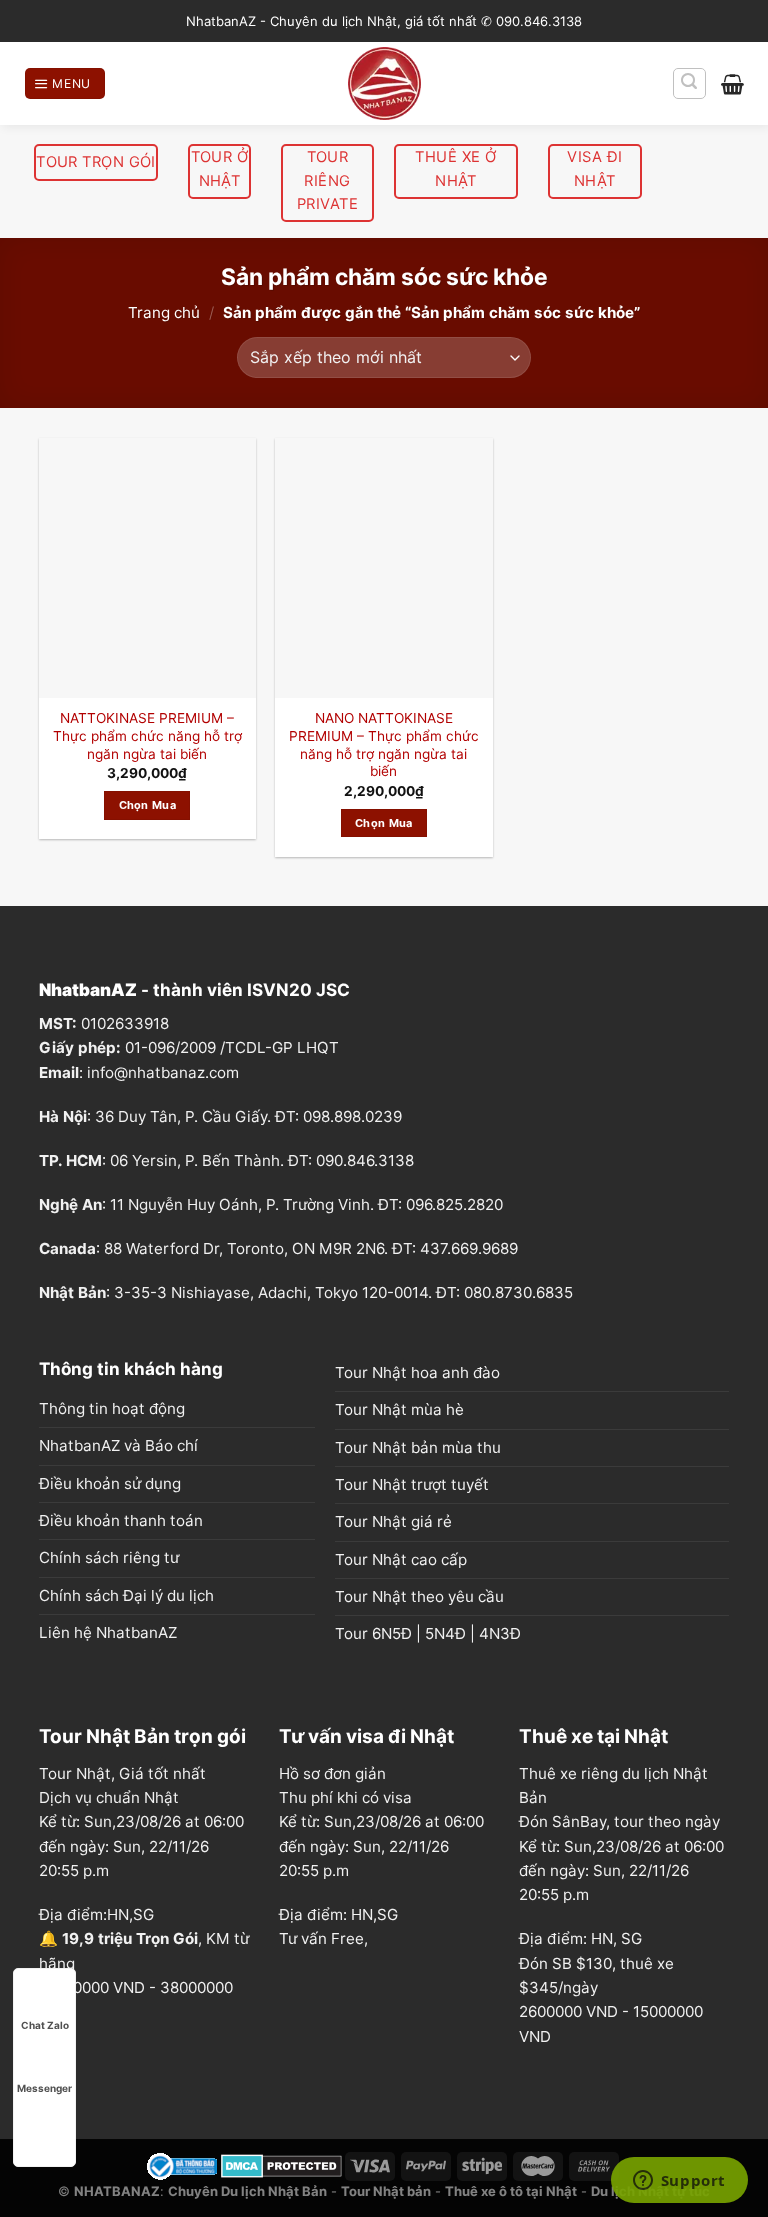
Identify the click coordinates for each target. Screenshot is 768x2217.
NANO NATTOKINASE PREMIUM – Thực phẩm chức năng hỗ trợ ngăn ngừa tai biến (384, 744)
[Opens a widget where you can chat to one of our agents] (679, 2182)
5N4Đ (445, 1633)
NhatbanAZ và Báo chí (118, 1445)
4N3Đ (500, 1633)
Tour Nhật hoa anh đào (417, 1372)
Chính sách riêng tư (109, 1557)
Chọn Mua (148, 805)
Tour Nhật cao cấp (401, 1559)
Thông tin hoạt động (112, 1408)
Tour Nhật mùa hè (399, 1409)
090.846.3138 (365, 1160)
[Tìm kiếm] (689, 83)
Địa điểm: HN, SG (580, 1938)
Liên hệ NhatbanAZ (108, 1632)
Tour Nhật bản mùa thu (418, 1447)
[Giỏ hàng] (732, 84)
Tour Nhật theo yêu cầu (419, 1596)
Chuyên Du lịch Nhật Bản (247, 2191)
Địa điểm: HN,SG (338, 1914)
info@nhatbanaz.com (163, 1072)
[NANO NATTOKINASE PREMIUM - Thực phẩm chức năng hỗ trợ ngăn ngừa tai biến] (383, 568)
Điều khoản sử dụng (110, 1483)
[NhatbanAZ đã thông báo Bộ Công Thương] (182, 2165)
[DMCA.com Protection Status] (281, 2165)
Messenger (44, 2088)
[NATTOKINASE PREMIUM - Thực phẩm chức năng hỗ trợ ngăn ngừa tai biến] (147, 568)
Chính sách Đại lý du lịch (126, 1595)
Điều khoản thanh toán (121, 1520)
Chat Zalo (45, 2025)
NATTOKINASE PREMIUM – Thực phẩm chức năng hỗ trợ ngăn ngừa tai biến (147, 736)
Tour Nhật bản (386, 2191)
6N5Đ (392, 1633)
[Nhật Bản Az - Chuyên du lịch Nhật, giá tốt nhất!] (384, 83)
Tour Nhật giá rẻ (393, 1521)
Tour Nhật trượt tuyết (412, 1484)
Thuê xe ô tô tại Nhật (511, 2191)
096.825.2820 (454, 1204)
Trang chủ (164, 312)
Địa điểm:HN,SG (96, 1914)
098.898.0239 (352, 1116)
